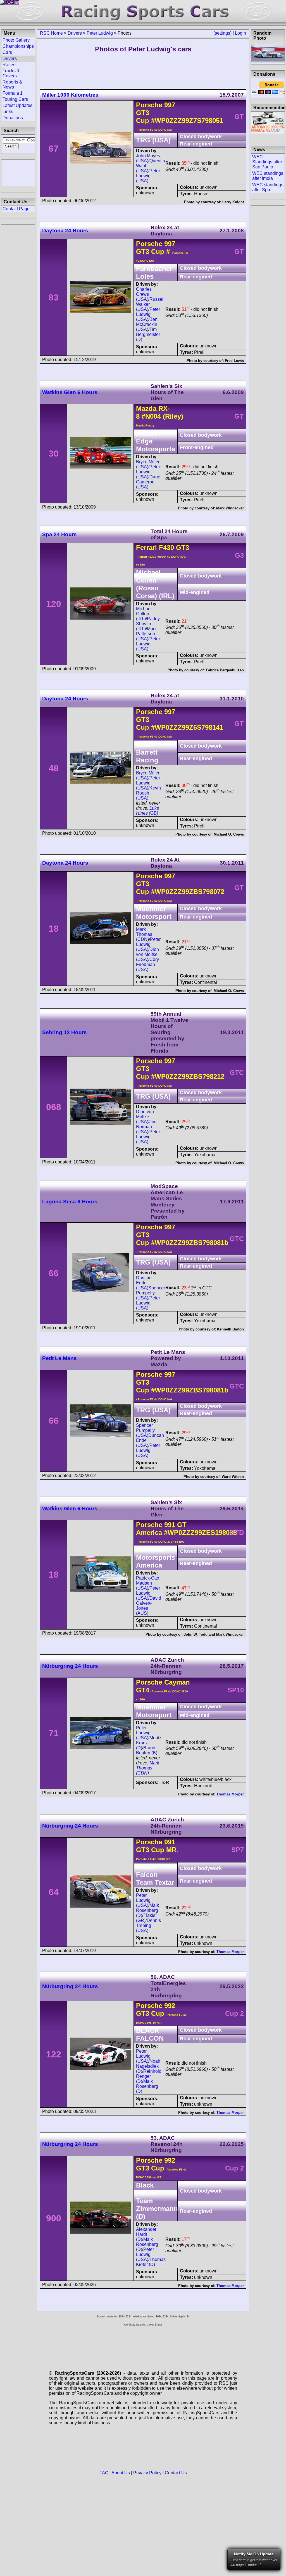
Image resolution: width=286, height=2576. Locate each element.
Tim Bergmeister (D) (148, 334)
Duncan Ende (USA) (144, 1283)
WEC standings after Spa (268, 187)
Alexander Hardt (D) (146, 2234)
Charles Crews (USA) (144, 294)
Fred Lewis (234, 361)
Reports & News (12, 84)
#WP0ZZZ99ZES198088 (200, 1533)
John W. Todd (196, 1634)
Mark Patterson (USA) (146, 634)
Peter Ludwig (100, 33)
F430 (166, 548)
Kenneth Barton (230, 1329)
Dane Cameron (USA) (148, 482)
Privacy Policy (147, 2473)
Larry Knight (233, 202)
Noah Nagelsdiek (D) (148, 2066)
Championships (18, 46)
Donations (13, 118)
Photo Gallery (16, 40)
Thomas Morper (230, 1794)
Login (240, 33)
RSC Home (51, 33)
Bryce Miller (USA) (148, 464)
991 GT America (161, 1529)
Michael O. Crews (229, 834)
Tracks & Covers (11, 73)
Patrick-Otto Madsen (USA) (148, 1583)
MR (170, 1850)
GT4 (143, 1690)
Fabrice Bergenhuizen (225, 670)
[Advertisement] (18, 172)
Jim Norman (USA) (146, 1127)
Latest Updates (17, 105)
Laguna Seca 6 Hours (70, 1202)
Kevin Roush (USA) (148, 793)
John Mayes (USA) (148, 158)
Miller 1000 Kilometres (70, 95)
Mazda (146, 408)
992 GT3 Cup (156, 2009)
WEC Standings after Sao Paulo (267, 162)
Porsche (149, 105)
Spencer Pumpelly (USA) (151, 1293)
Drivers (75, 33)
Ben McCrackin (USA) (147, 324)
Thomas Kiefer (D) (151, 2262)
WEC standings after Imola (268, 176)
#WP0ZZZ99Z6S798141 (187, 727)
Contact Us (176, 2473)
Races (9, 65)
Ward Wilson (233, 1477)
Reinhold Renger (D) (149, 2076)
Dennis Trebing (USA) (148, 1925)
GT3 (182, 548)
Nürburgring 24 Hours (70, 1666)
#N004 (151, 416)
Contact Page (16, 209)
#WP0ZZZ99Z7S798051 (187, 121)
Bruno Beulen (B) (147, 1750)
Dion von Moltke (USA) (147, 954)
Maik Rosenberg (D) (147, 1910)
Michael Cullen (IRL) (144, 614)
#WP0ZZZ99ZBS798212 (188, 1076)
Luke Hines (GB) (148, 811)
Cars (7, 52)
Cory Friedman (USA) (147, 964)
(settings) (222, 33)
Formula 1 (13, 93)
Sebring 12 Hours (65, 1032)
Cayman (177, 1682)
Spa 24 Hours (59, 534)
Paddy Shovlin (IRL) (148, 624)
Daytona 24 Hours (65, 231)
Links (8, 112)
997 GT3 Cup (156, 248)
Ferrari (146, 548)
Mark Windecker (230, 508)
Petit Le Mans (59, 1358)
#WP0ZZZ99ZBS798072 (188, 892)
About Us (121, 2473)
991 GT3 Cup (156, 1846)
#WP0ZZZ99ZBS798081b (190, 1243)
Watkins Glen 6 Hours (70, 392)
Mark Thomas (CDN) (144, 934)
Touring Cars (15, 99)
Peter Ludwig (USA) (148, 176)
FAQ (104, 2473)
